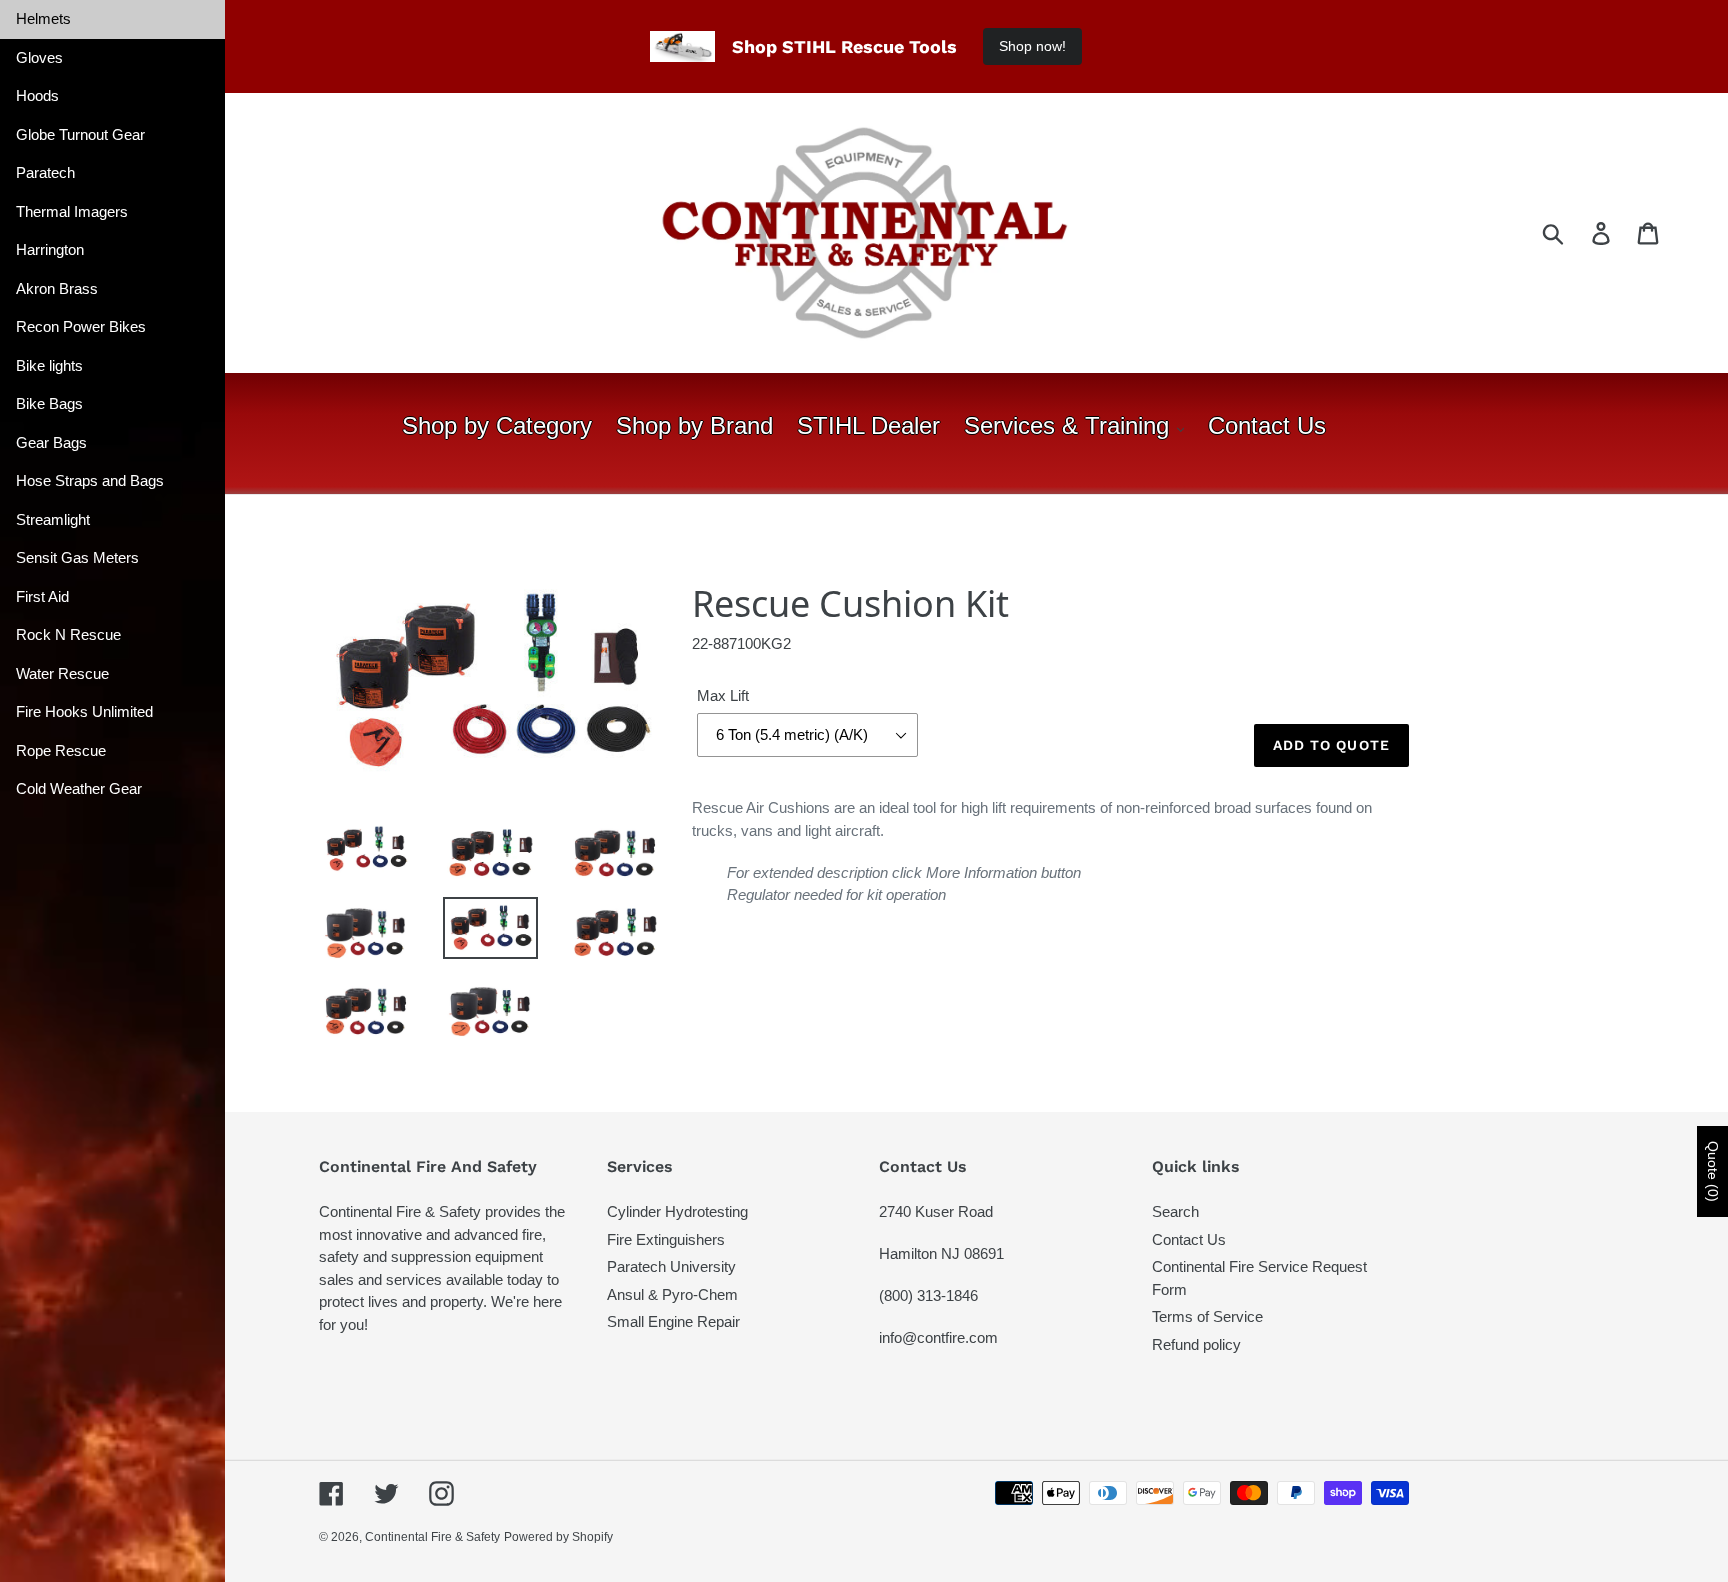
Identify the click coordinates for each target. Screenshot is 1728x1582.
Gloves (39, 57)
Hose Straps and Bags (90, 480)
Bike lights (49, 365)
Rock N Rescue (68, 634)
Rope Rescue (61, 750)
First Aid (42, 596)
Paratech (45, 172)
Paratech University (671, 1266)
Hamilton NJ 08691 (941, 1253)
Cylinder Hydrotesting (677, 1211)
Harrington (50, 249)
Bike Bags (49, 403)
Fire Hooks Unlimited (84, 711)
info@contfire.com (938, 1337)
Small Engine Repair (673, 1321)
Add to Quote (1331, 745)
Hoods (37, 95)
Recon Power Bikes (81, 326)
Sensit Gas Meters (77, 557)
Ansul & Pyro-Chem (672, 1294)
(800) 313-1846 (928, 1295)
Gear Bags (51, 442)
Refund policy (1196, 1344)
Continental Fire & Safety (432, 1537)
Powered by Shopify (558, 1537)
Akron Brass (57, 288)
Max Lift (723, 695)
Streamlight (53, 519)
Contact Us (1189, 1239)
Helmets (43, 18)
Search (1175, 1211)
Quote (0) (1713, 1171)
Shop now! (1032, 46)
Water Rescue (62, 673)
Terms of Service (1207, 1316)
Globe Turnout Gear (80, 134)
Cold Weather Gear (79, 788)
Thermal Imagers (72, 211)
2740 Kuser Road (936, 1211)
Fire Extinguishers (666, 1239)
